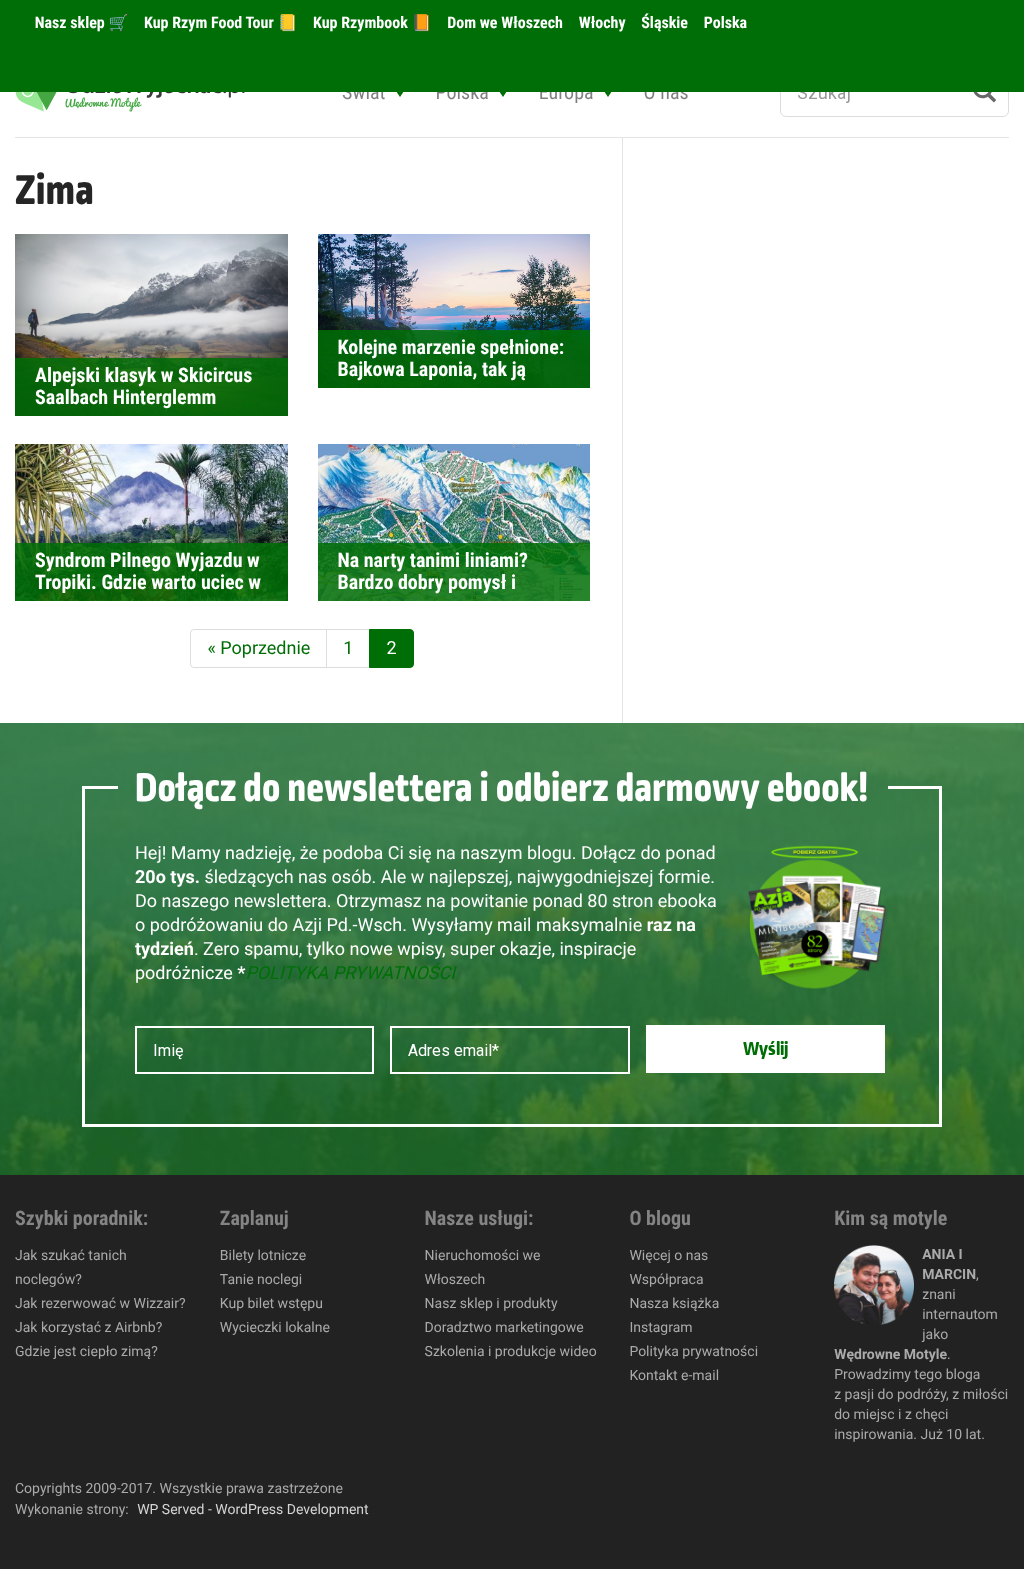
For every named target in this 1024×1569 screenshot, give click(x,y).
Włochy (600, 22)
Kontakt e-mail (674, 1376)
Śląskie (663, 22)
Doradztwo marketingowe (504, 1328)
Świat (363, 92)
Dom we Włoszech (503, 22)
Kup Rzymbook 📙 (370, 22)
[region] (260, 1424)
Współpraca (666, 1280)
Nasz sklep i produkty (491, 1304)
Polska (723, 22)
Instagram (660, 1328)
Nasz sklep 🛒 (79, 22)
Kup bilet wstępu (271, 1304)
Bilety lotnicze (263, 1256)
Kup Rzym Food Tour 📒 (218, 22)
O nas (666, 92)
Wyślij (765, 1049)
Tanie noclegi (261, 1280)
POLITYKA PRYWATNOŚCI (350, 973)
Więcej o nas (668, 1256)
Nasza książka (674, 1304)
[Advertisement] (805, 476)
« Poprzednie (258, 648)
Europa (566, 92)
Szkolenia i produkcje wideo (511, 1352)
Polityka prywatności (693, 1352)
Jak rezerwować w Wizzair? (100, 1304)
